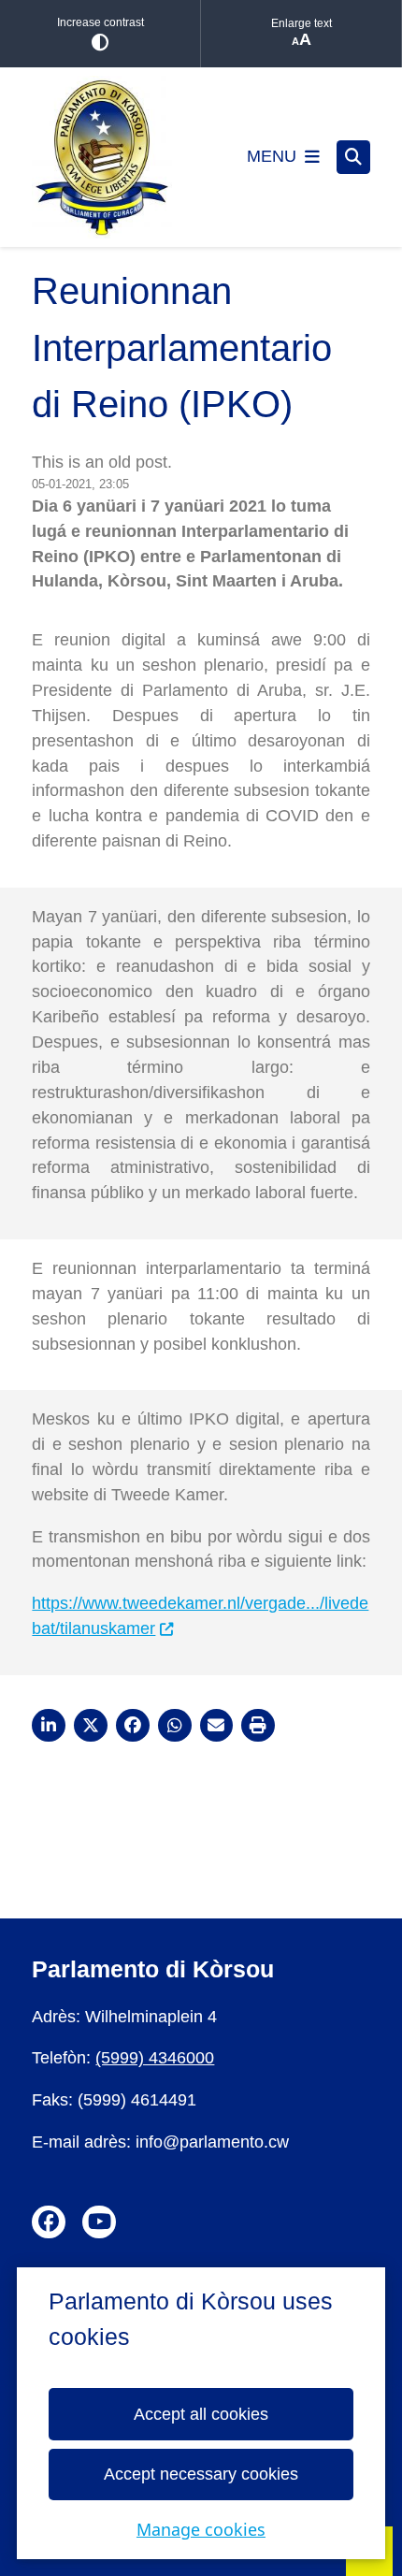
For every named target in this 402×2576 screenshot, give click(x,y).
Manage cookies (201, 2529)
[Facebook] (49, 2222)
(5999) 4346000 (155, 2058)
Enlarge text (301, 23)
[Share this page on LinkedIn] (49, 1726)
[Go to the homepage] (102, 157)
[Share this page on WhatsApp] (175, 1726)
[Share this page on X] (91, 1726)
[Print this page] (258, 1726)
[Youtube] (99, 2222)
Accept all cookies (201, 2414)
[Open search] (353, 157)
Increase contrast (100, 22)
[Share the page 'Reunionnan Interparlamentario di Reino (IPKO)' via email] (217, 1726)
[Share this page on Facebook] (133, 1726)
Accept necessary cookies (201, 2474)
